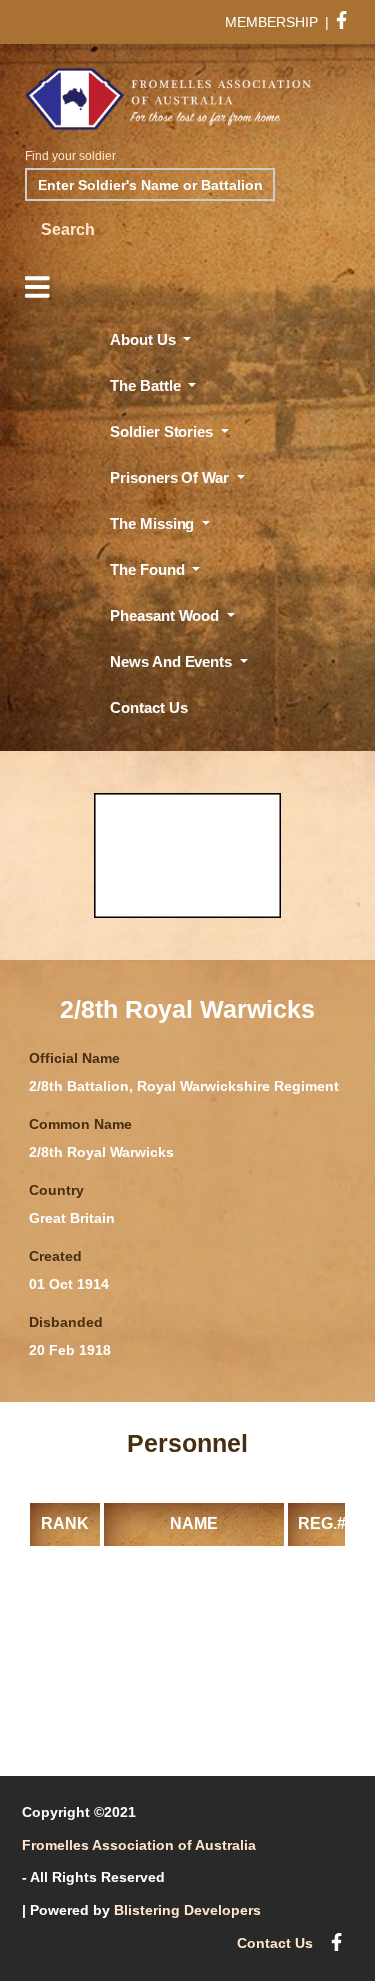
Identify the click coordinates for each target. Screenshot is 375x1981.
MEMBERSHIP (271, 22)
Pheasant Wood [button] (166, 615)
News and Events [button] (172, 661)
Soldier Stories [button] (163, 431)
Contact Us (148, 707)
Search (68, 229)
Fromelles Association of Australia (139, 1845)
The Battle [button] (147, 385)
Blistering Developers (187, 1910)
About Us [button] (144, 339)
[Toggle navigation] (37, 287)
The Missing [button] (154, 523)
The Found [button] (149, 569)
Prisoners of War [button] (171, 477)
